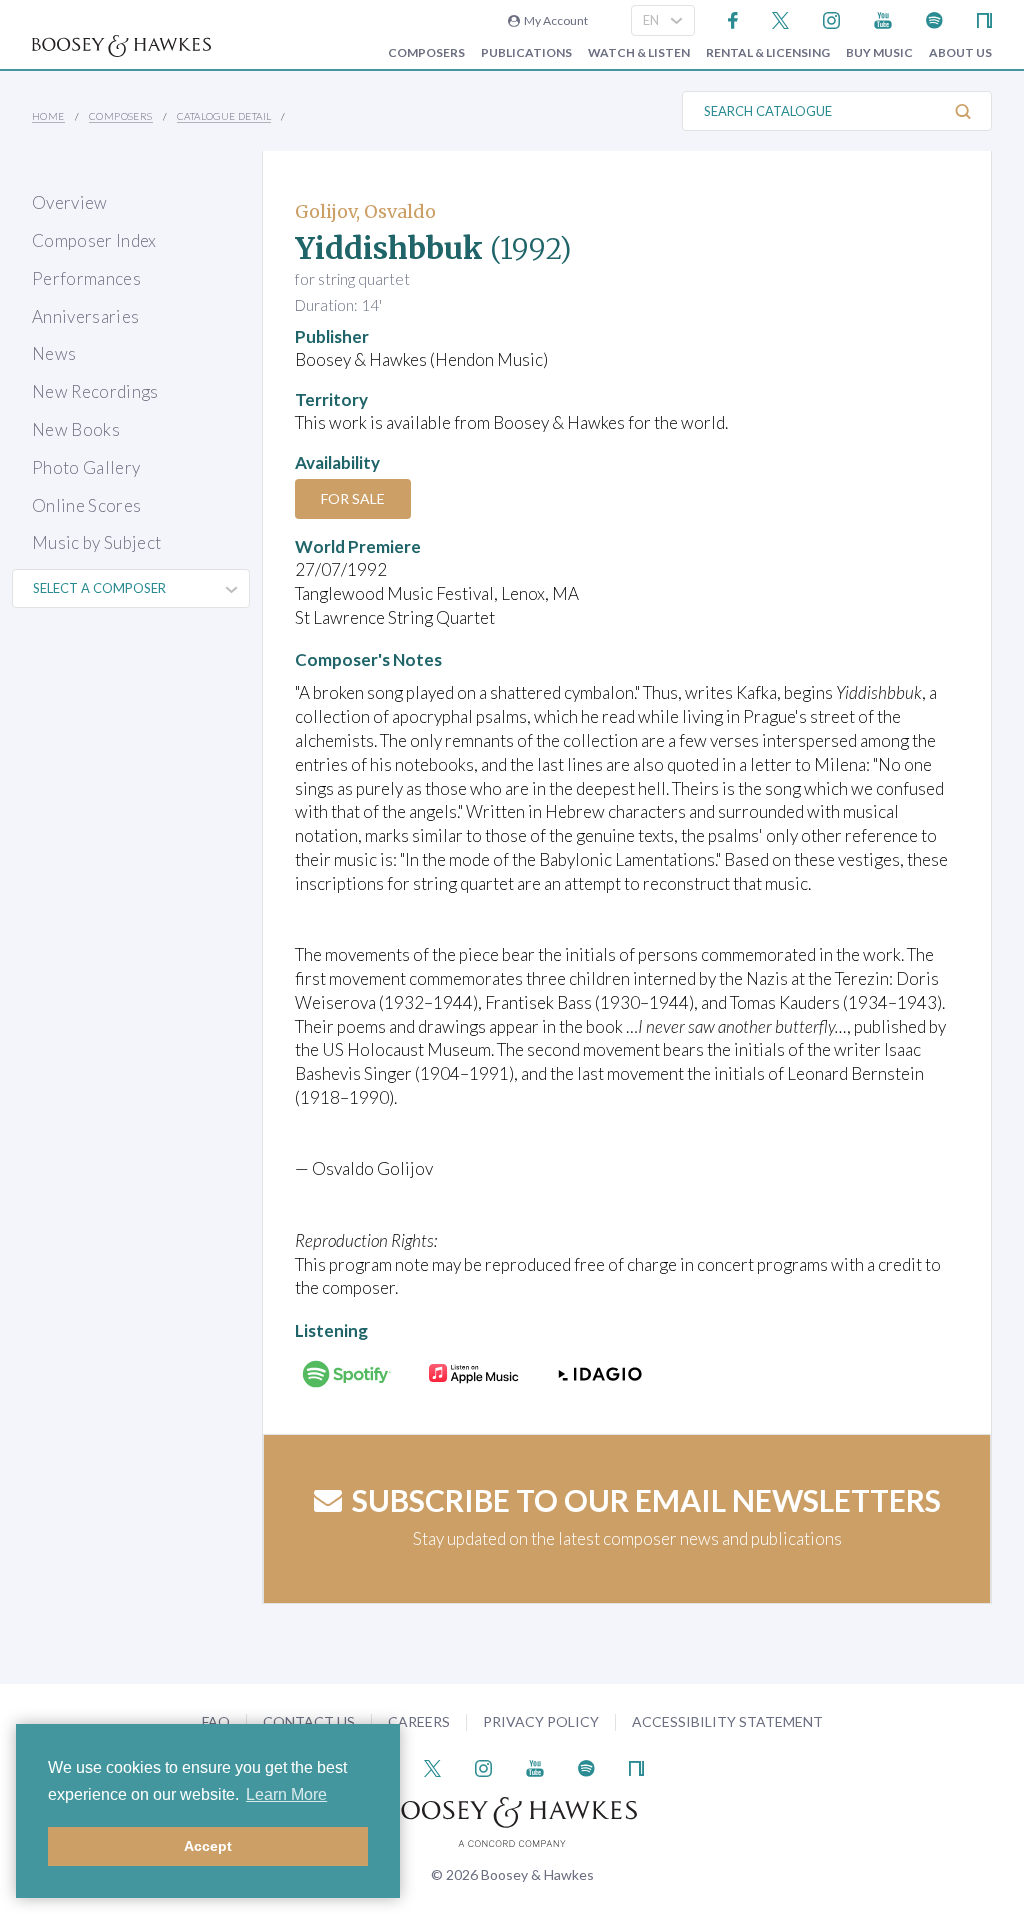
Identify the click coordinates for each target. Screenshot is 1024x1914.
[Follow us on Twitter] (780, 18)
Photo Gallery (86, 467)
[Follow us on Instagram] (831, 18)
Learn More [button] (286, 1794)
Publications (526, 53)
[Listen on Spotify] (934, 18)
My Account (554, 20)
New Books (76, 429)
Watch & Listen (639, 53)
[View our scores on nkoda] (984, 18)
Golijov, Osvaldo (365, 211)
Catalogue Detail (224, 116)
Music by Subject (96, 542)
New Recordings (95, 391)
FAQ (216, 1721)
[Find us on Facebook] (733, 18)
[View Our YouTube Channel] (883, 18)
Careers (419, 1721)
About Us (960, 53)
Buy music (879, 53)
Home (48, 116)
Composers (426, 53)
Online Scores (86, 505)
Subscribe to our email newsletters (646, 1500)
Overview (70, 202)
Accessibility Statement (727, 1721)
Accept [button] (208, 1846)
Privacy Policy (541, 1721)
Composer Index (94, 240)
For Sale (353, 498)
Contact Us (309, 1721)
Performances (86, 278)
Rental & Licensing (768, 53)
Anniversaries (85, 316)
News (54, 353)
